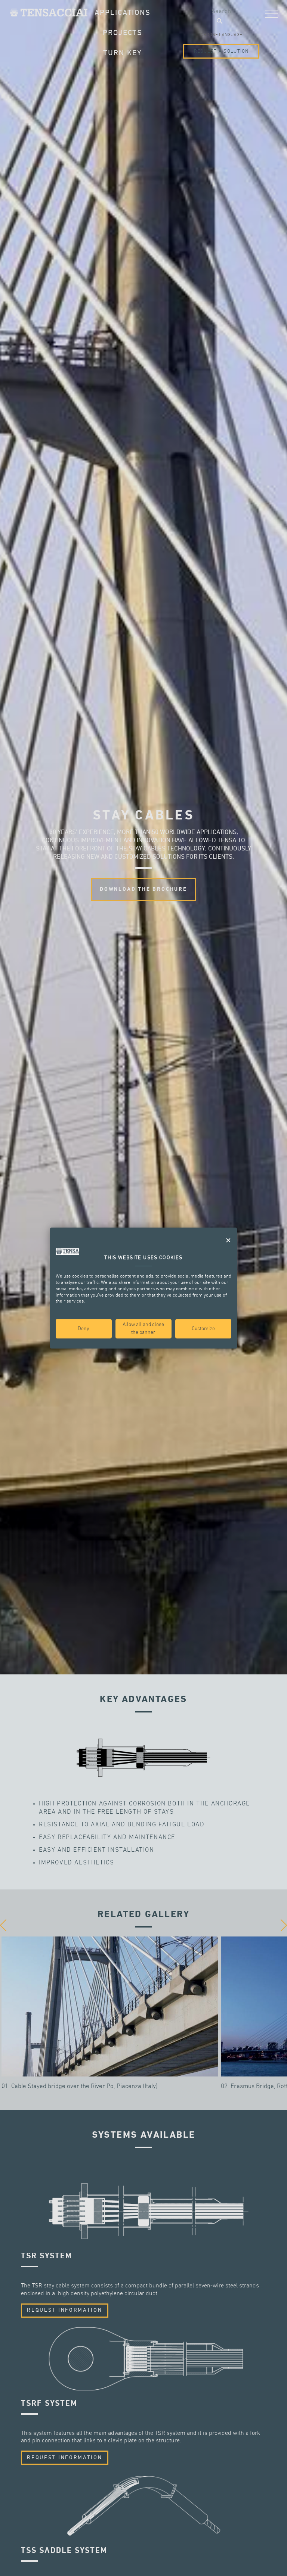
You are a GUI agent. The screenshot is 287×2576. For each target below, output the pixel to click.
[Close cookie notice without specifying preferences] (228, 1240)
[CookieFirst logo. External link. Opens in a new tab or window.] (67, 1251)
